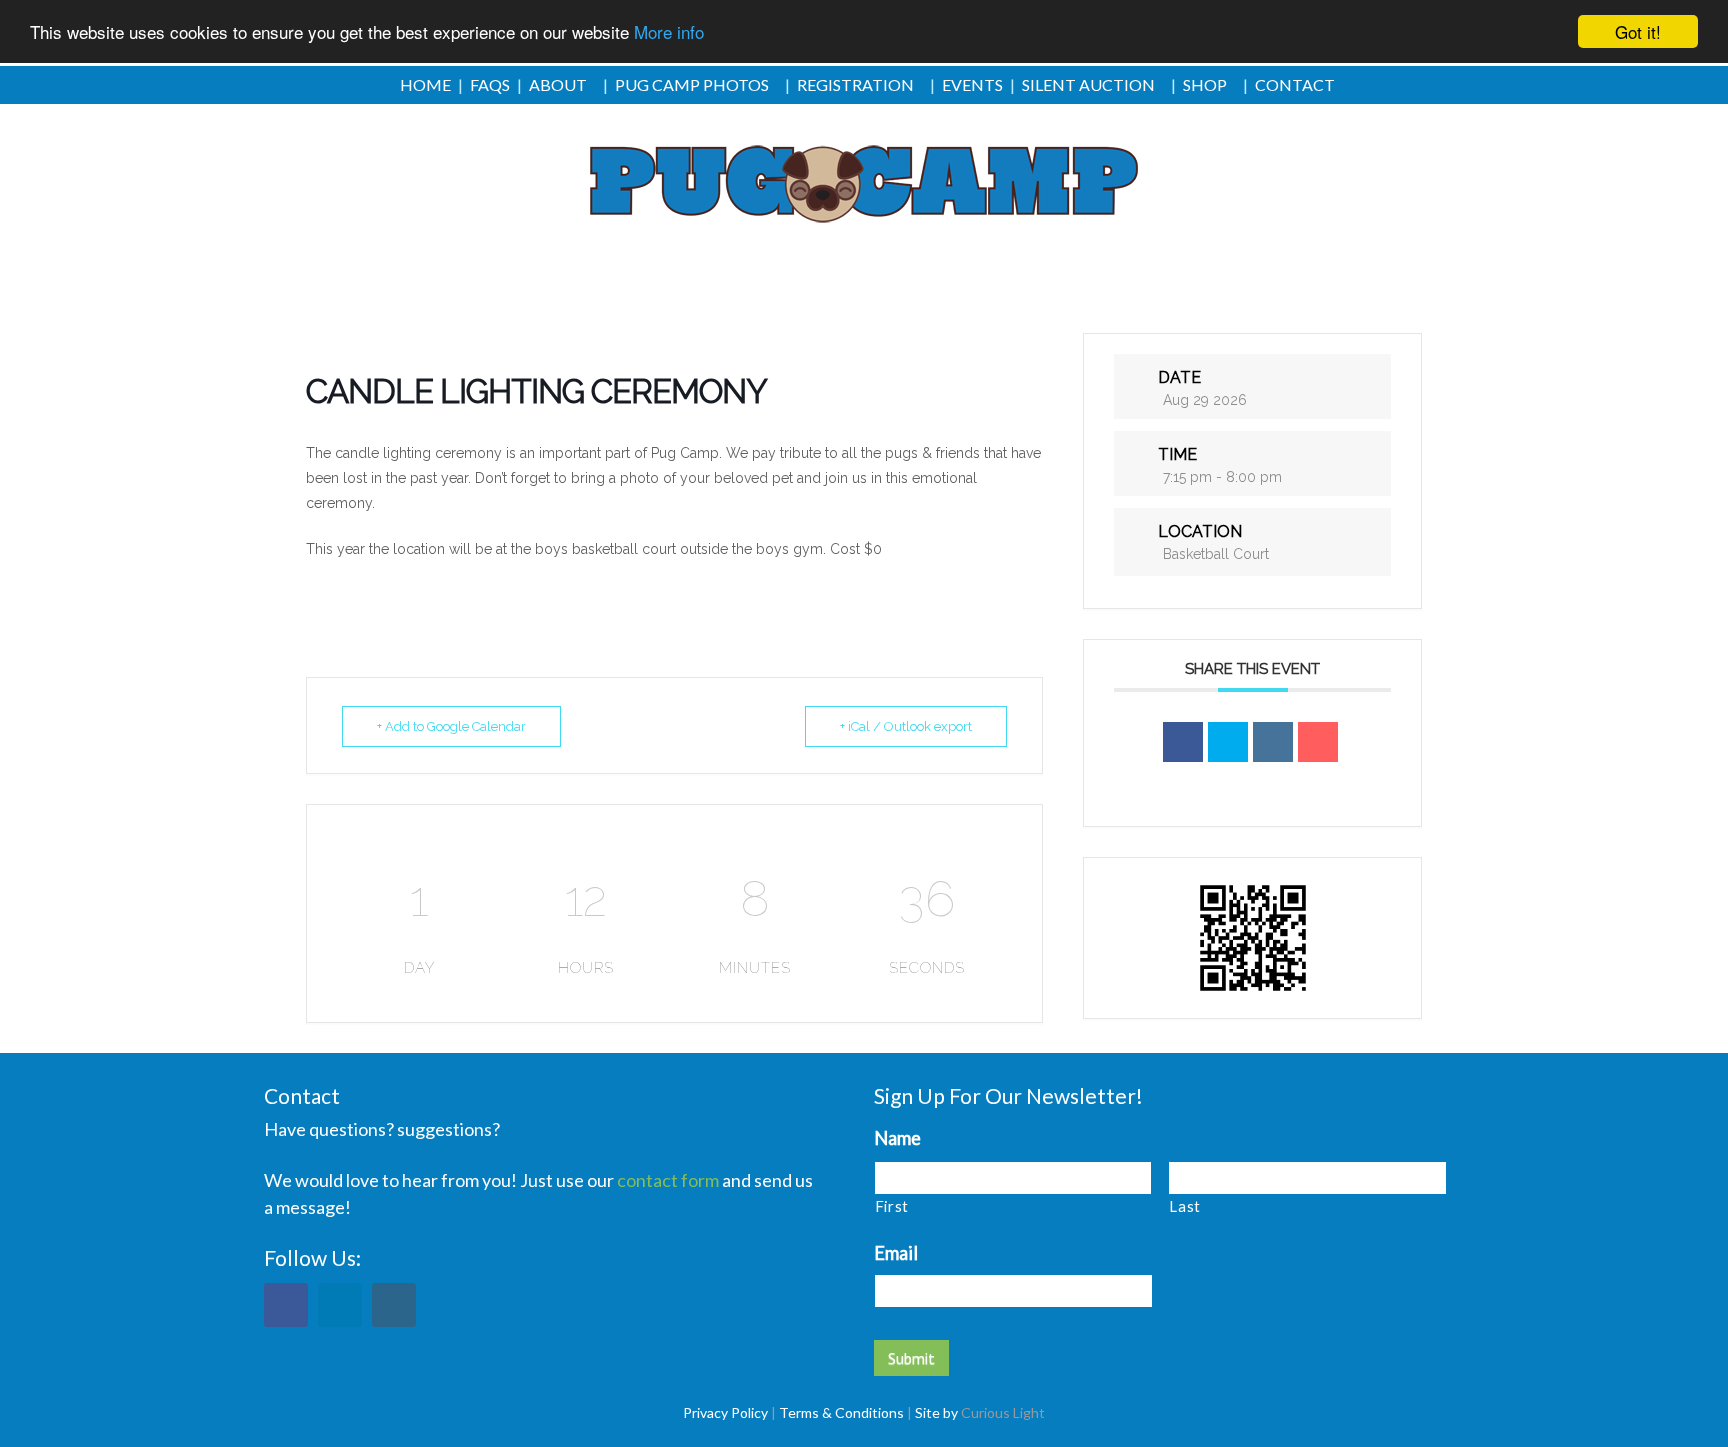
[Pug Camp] (864, 185)
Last (1185, 1206)
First (892, 1206)
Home (425, 84)
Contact (1295, 84)
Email (896, 1253)
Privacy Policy (725, 1412)
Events (972, 84)
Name (897, 1138)
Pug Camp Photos (692, 84)
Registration (855, 84)
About (558, 84)
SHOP (1205, 84)
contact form (668, 1180)
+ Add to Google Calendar (451, 726)
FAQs (490, 84)
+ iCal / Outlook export (906, 726)
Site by (936, 1412)
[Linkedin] (1273, 742)
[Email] (1318, 742)
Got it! (1638, 31)
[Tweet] (1228, 742)
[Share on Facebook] (1183, 742)
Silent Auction (1088, 84)
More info (669, 32)
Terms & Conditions (841, 1412)
